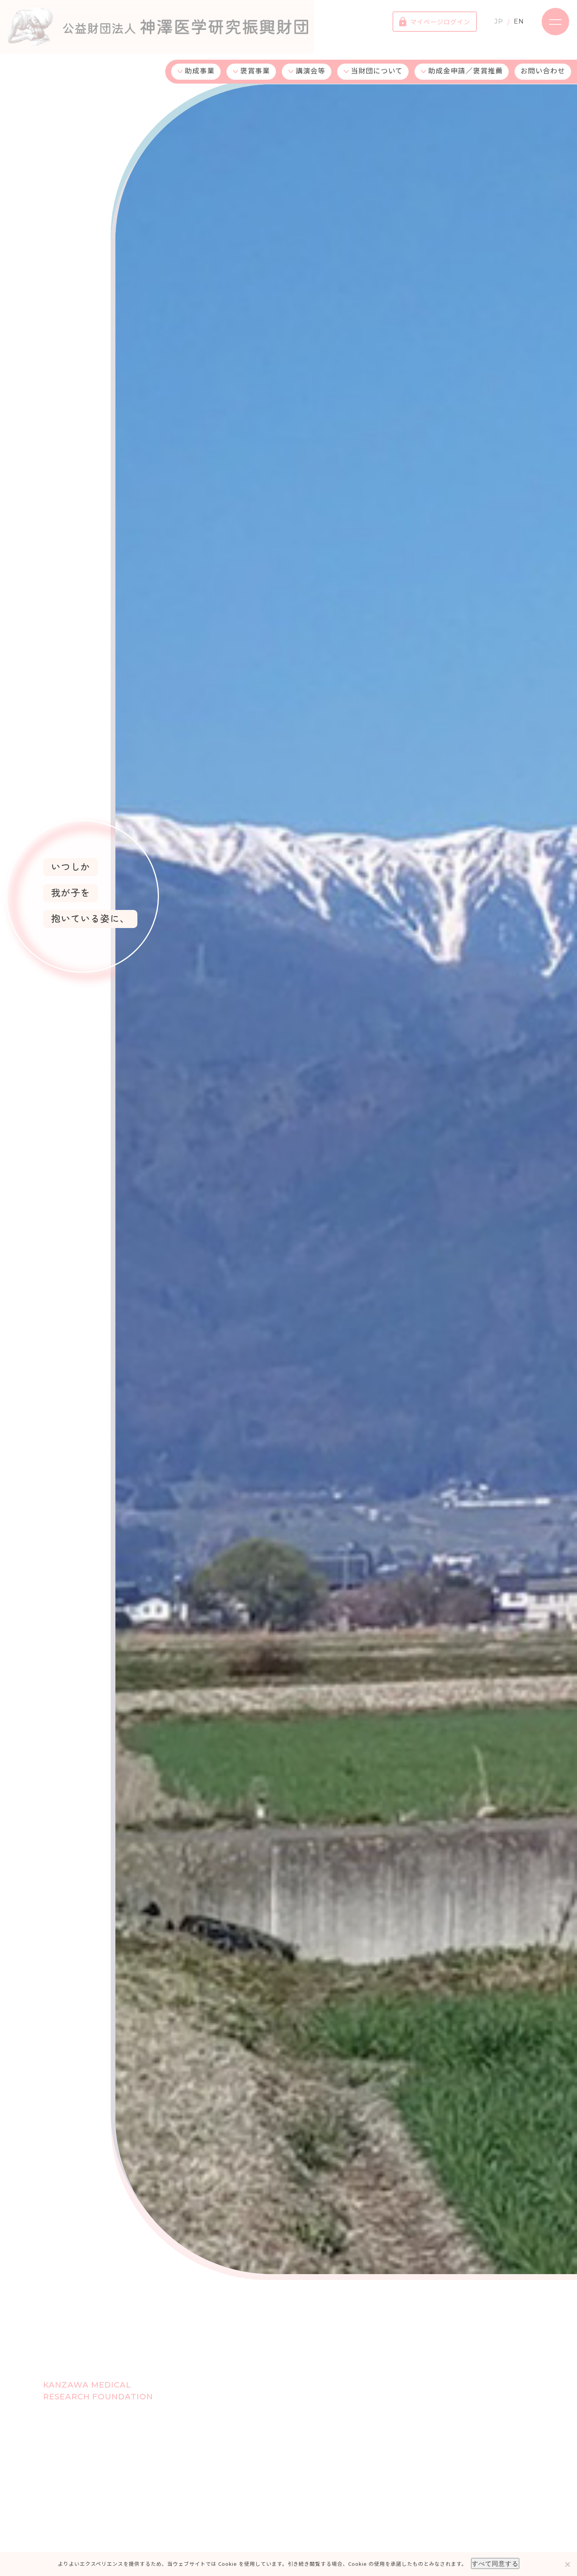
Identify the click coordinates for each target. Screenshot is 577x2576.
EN (519, 21)
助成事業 (200, 70)
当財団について (377, 70)
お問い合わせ (543, 70)
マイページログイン (440, 22)
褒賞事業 (255, 70)
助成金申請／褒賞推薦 (466, 70)
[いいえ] (567, 2564)
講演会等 (310, 70)
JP (499, 21)
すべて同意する (495, 2563)
